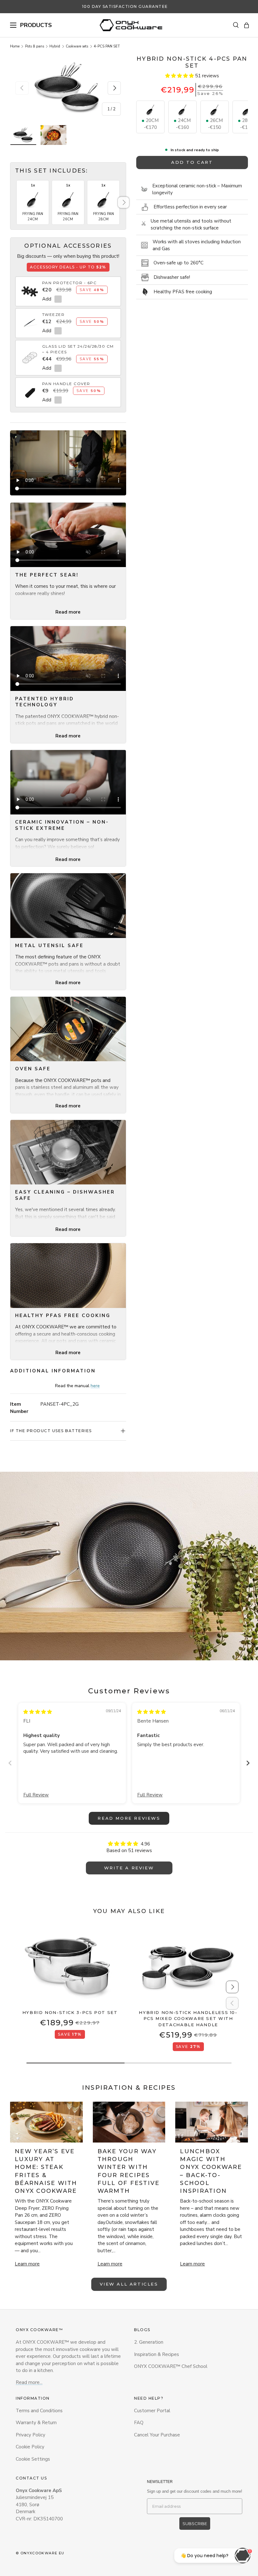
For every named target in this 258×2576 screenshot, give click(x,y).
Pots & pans (35, 46)
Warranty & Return (36, 2423)
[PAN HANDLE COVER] (30, 389)
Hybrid (55, 46)
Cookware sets (77, 46)
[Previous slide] (10, 1763)
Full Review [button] (36, 1795)
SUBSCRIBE (195, 2524)
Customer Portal (152, 2411)
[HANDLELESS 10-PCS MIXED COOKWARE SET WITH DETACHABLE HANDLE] (188, 1966)
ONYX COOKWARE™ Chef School (171, 2366)
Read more (68, 612)
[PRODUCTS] (13, 25)
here (95, 1386)
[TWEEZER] (30, 320)
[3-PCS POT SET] (70, 1966)
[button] (247, 25)
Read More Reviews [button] (129, 1818)
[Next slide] (248, 1763)
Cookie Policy (30, 2447)
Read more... (29, 2382)
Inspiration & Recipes (157, 2354)
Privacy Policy (31, 2435)
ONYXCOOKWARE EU (42, 2553)
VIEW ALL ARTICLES (129, 2284)
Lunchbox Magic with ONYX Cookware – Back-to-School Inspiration (211, 2171)
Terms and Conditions (39, 2411)
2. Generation (149, 2342)
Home (15, 46)
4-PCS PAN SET (107, 46)
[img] (38, 1712)
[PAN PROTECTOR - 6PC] (30, 288)
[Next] (123, 203)
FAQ (139, 2423)
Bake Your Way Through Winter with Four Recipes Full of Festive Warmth (129, 2171)
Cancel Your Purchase (157, 2435)
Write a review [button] (129, 1868)
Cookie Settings (33, 2459)
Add (47, 299)
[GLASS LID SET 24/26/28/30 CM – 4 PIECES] (30, 354)
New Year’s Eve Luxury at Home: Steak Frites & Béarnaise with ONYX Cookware (46, 2171)
